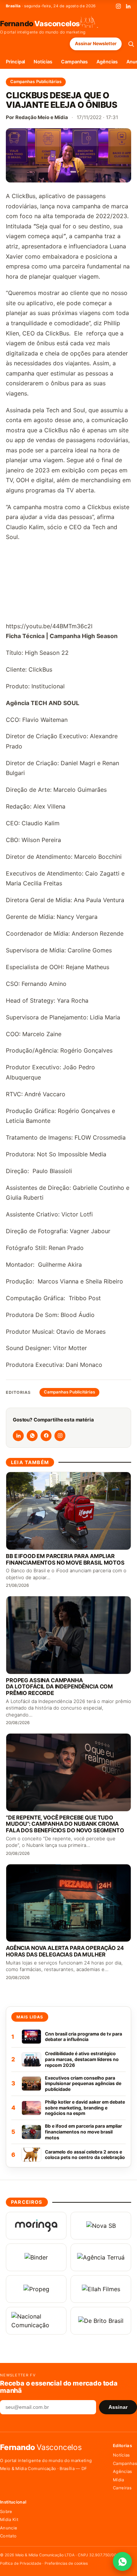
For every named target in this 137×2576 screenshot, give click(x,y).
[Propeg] (36, 2289)
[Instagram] (118, 6)
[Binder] (36, 2257)
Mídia (119, 2480)
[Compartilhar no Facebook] (46, 1436)
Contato (8, 2536)
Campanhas (74, 62)
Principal (15, 62)
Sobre (6, 2512)
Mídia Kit (9, 2520)
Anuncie (9, 2528)
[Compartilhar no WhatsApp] (32, 1436)
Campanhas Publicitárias (36, 82)
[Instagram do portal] (60, 1436)
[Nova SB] (101, 2226)
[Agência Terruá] (101, 2257)
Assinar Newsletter (96, 44)
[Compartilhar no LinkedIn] (18, 1436)
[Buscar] (131, 44)
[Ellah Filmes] (101, 2289)
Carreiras (122, 2488)
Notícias (43, 62)
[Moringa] (36, 2226)
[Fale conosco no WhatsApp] (122, 2561)
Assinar (118, 2407)
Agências (107, 62)
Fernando (40, 23)
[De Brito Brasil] (101, 2321)
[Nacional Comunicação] (36, 2321)
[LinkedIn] (128, 6)
